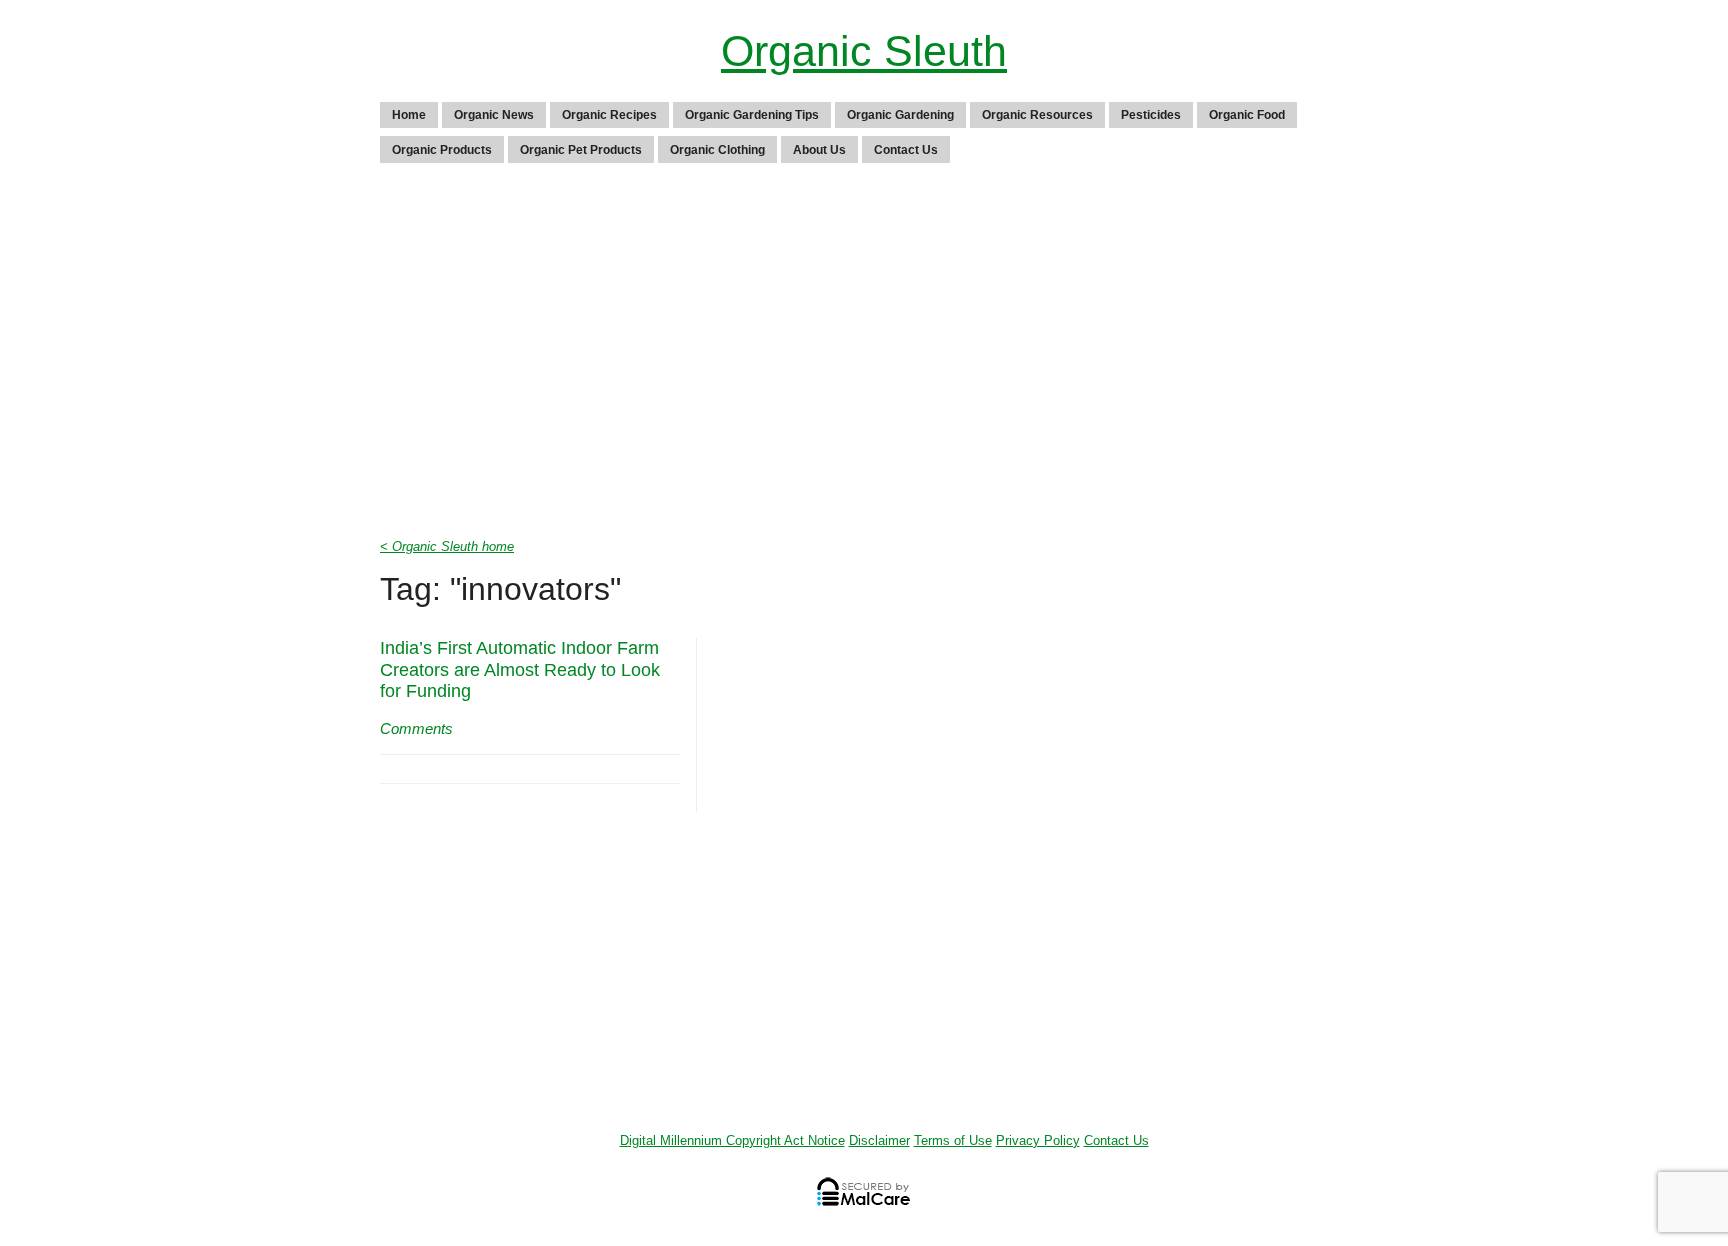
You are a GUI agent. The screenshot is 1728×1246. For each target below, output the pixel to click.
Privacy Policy (1038, 1140)
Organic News (494, 115)
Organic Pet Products (581, 150)
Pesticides (1151, 115)
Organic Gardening (900, 115)
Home (409, 115)
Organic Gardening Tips (752, 115)
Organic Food (1247, 115)
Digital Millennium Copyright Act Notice (732, 1140)
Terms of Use (953, 1140)
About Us (819, 150)
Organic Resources (1037, 115)
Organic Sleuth (864, 51)
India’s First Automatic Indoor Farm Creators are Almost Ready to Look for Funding (520, 669)
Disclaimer (879, 1140)
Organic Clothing (717, 150)
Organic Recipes (609, 115)
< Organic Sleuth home (447, 546)
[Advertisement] (864, 356)
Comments (416, 728)
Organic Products (442, 150)
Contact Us (906, 150)
